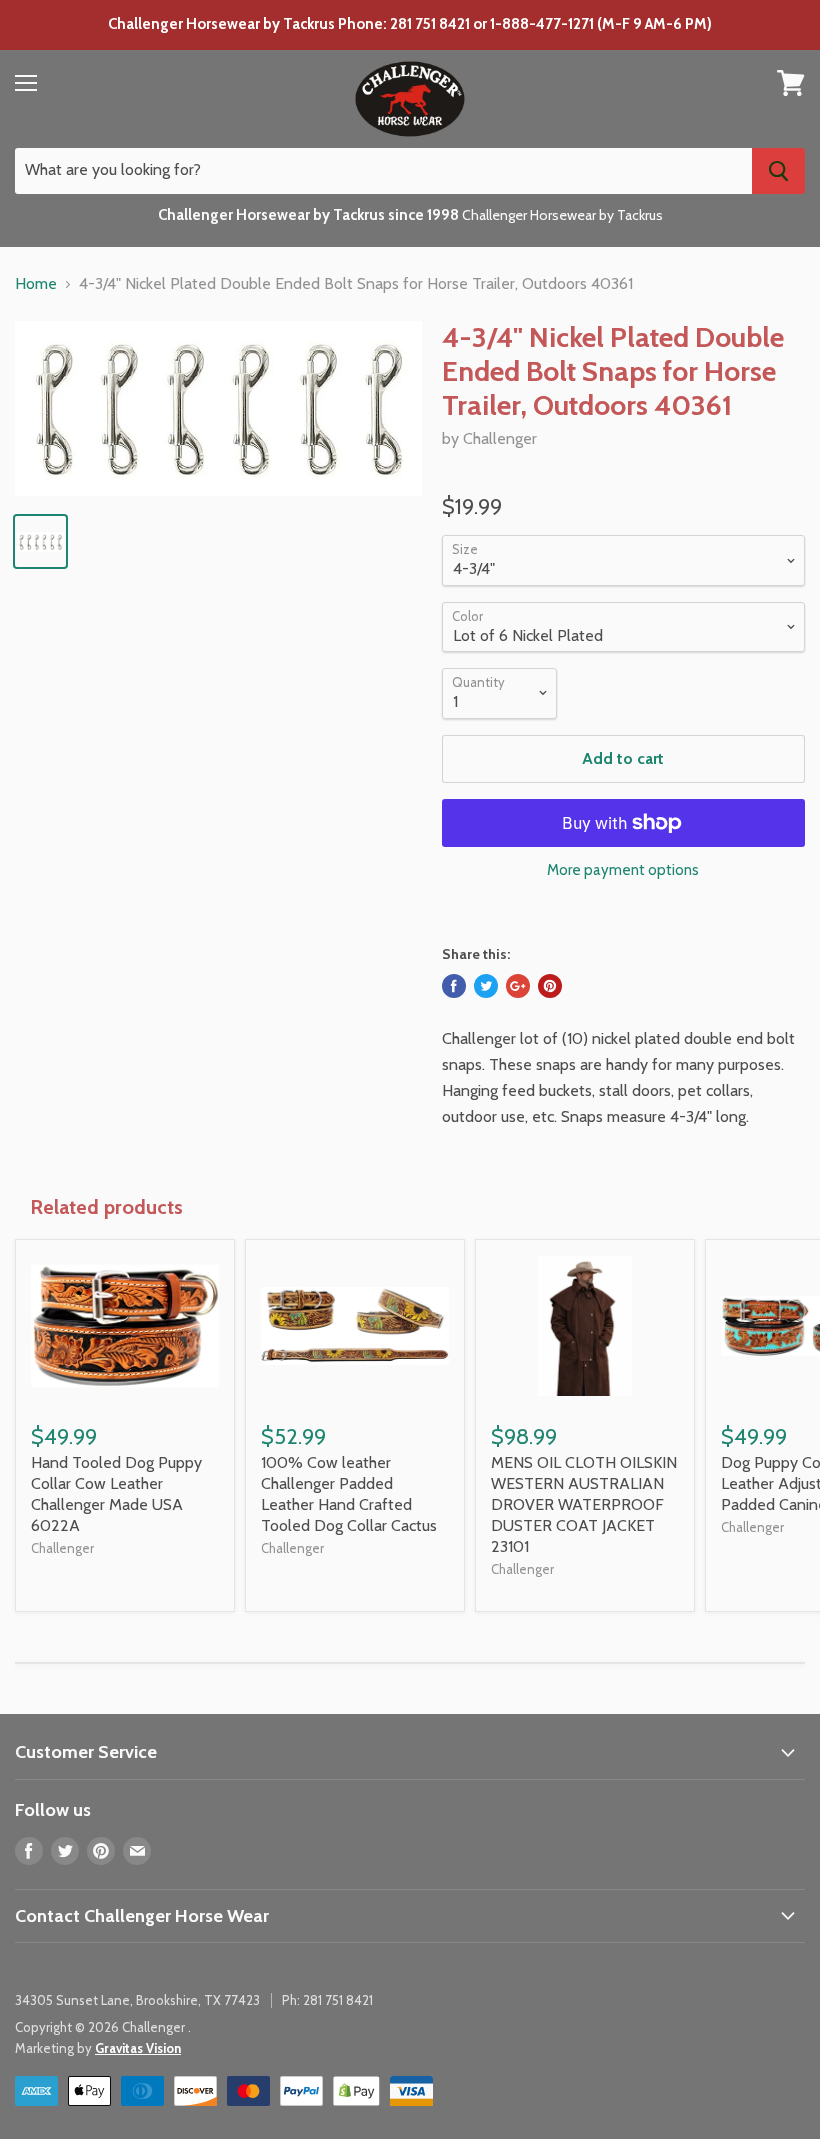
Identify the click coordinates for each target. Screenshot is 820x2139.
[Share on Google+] (518, 986)
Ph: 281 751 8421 (327, 2000)
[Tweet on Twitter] (486, 986)
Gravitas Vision (138, 2048)
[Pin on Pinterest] (550, 986)
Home (36, 284)
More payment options (623, 870)
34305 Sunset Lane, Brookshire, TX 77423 (137, 2000)
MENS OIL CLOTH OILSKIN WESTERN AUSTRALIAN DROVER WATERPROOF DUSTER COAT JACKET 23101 (584, 1504)
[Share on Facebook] (454, 986)
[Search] (778, 171)
